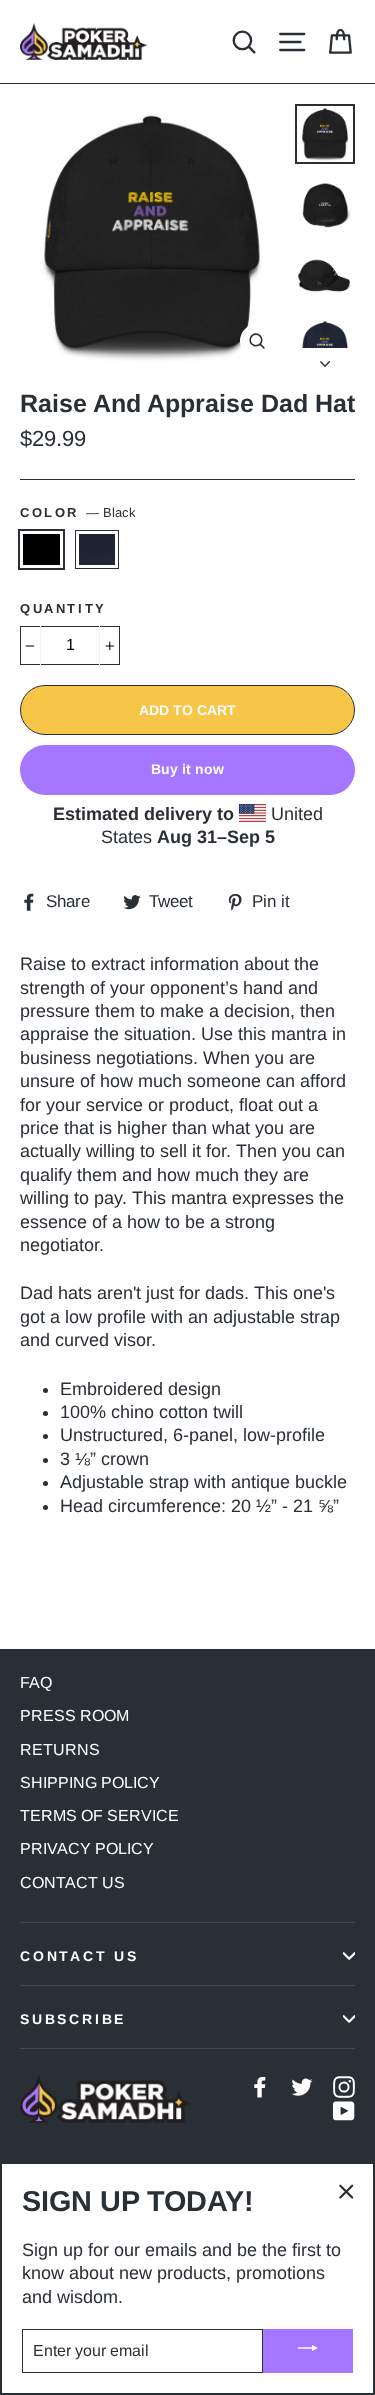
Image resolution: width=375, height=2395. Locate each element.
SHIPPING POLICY (90, 1782)
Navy (97, 549)
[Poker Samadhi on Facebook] (260, 2086)
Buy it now (187, 769)
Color (78, 512)
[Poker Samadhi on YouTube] (344, 2110)
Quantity (63, 608)
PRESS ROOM (74, 1715)
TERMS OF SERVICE (99, 1815)
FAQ (36, 1682)
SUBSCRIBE (73, 2019)
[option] (152, 236)
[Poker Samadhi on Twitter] (302, 2086)
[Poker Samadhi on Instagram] (344, 2086)
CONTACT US (72, 1882)
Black (41, 549)
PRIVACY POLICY (87, 1848)
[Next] (325, 358)
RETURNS (60, 1749)
